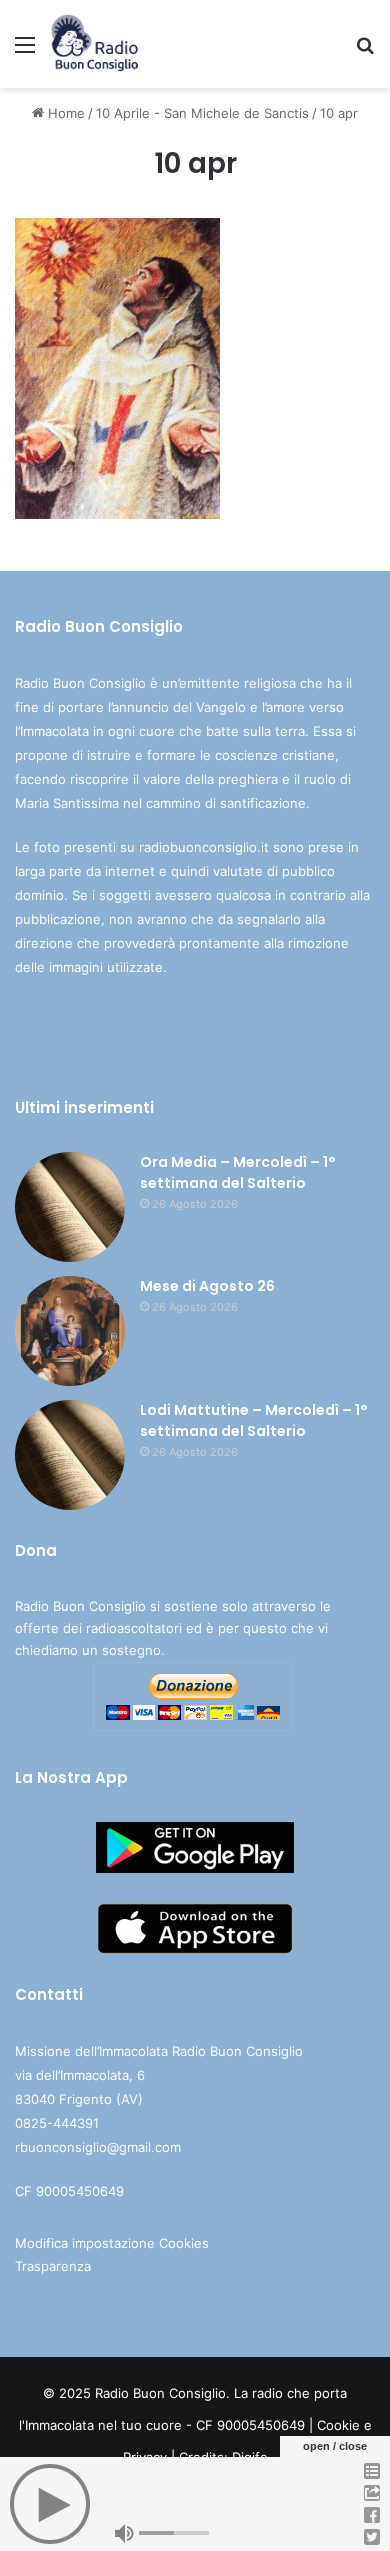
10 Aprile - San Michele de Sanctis (202, 113)
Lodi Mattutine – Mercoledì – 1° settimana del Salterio (254, 1420)
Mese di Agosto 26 (207, 1286)
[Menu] (25, 51)
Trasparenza (53, 2266)
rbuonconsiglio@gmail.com (98, 2147)
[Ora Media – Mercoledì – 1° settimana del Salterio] (70, 1207)
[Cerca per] (365, 51)
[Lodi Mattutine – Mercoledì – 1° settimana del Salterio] (70, 1455)
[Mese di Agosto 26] (70, 1331)
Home (64, 113)
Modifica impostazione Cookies (112, 2243)
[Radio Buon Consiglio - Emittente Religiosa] (95, 44)
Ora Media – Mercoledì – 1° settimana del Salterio (238, 1172)
